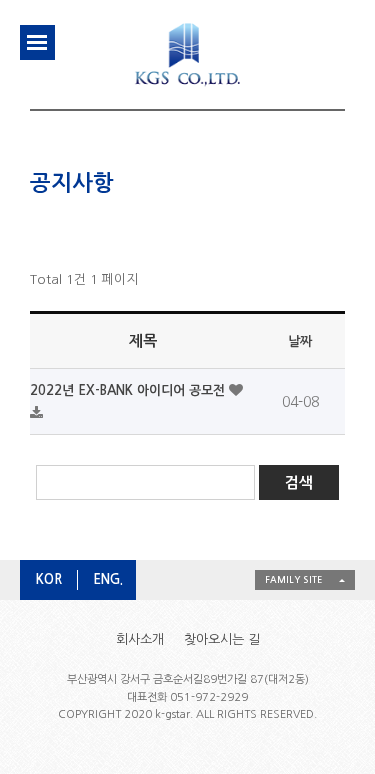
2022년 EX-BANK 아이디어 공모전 (129, 390)
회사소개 (140, 639)
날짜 (300, 341)
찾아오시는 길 (222, 639)
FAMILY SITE (293, 579)
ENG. (108, 579)
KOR (49, 579)
